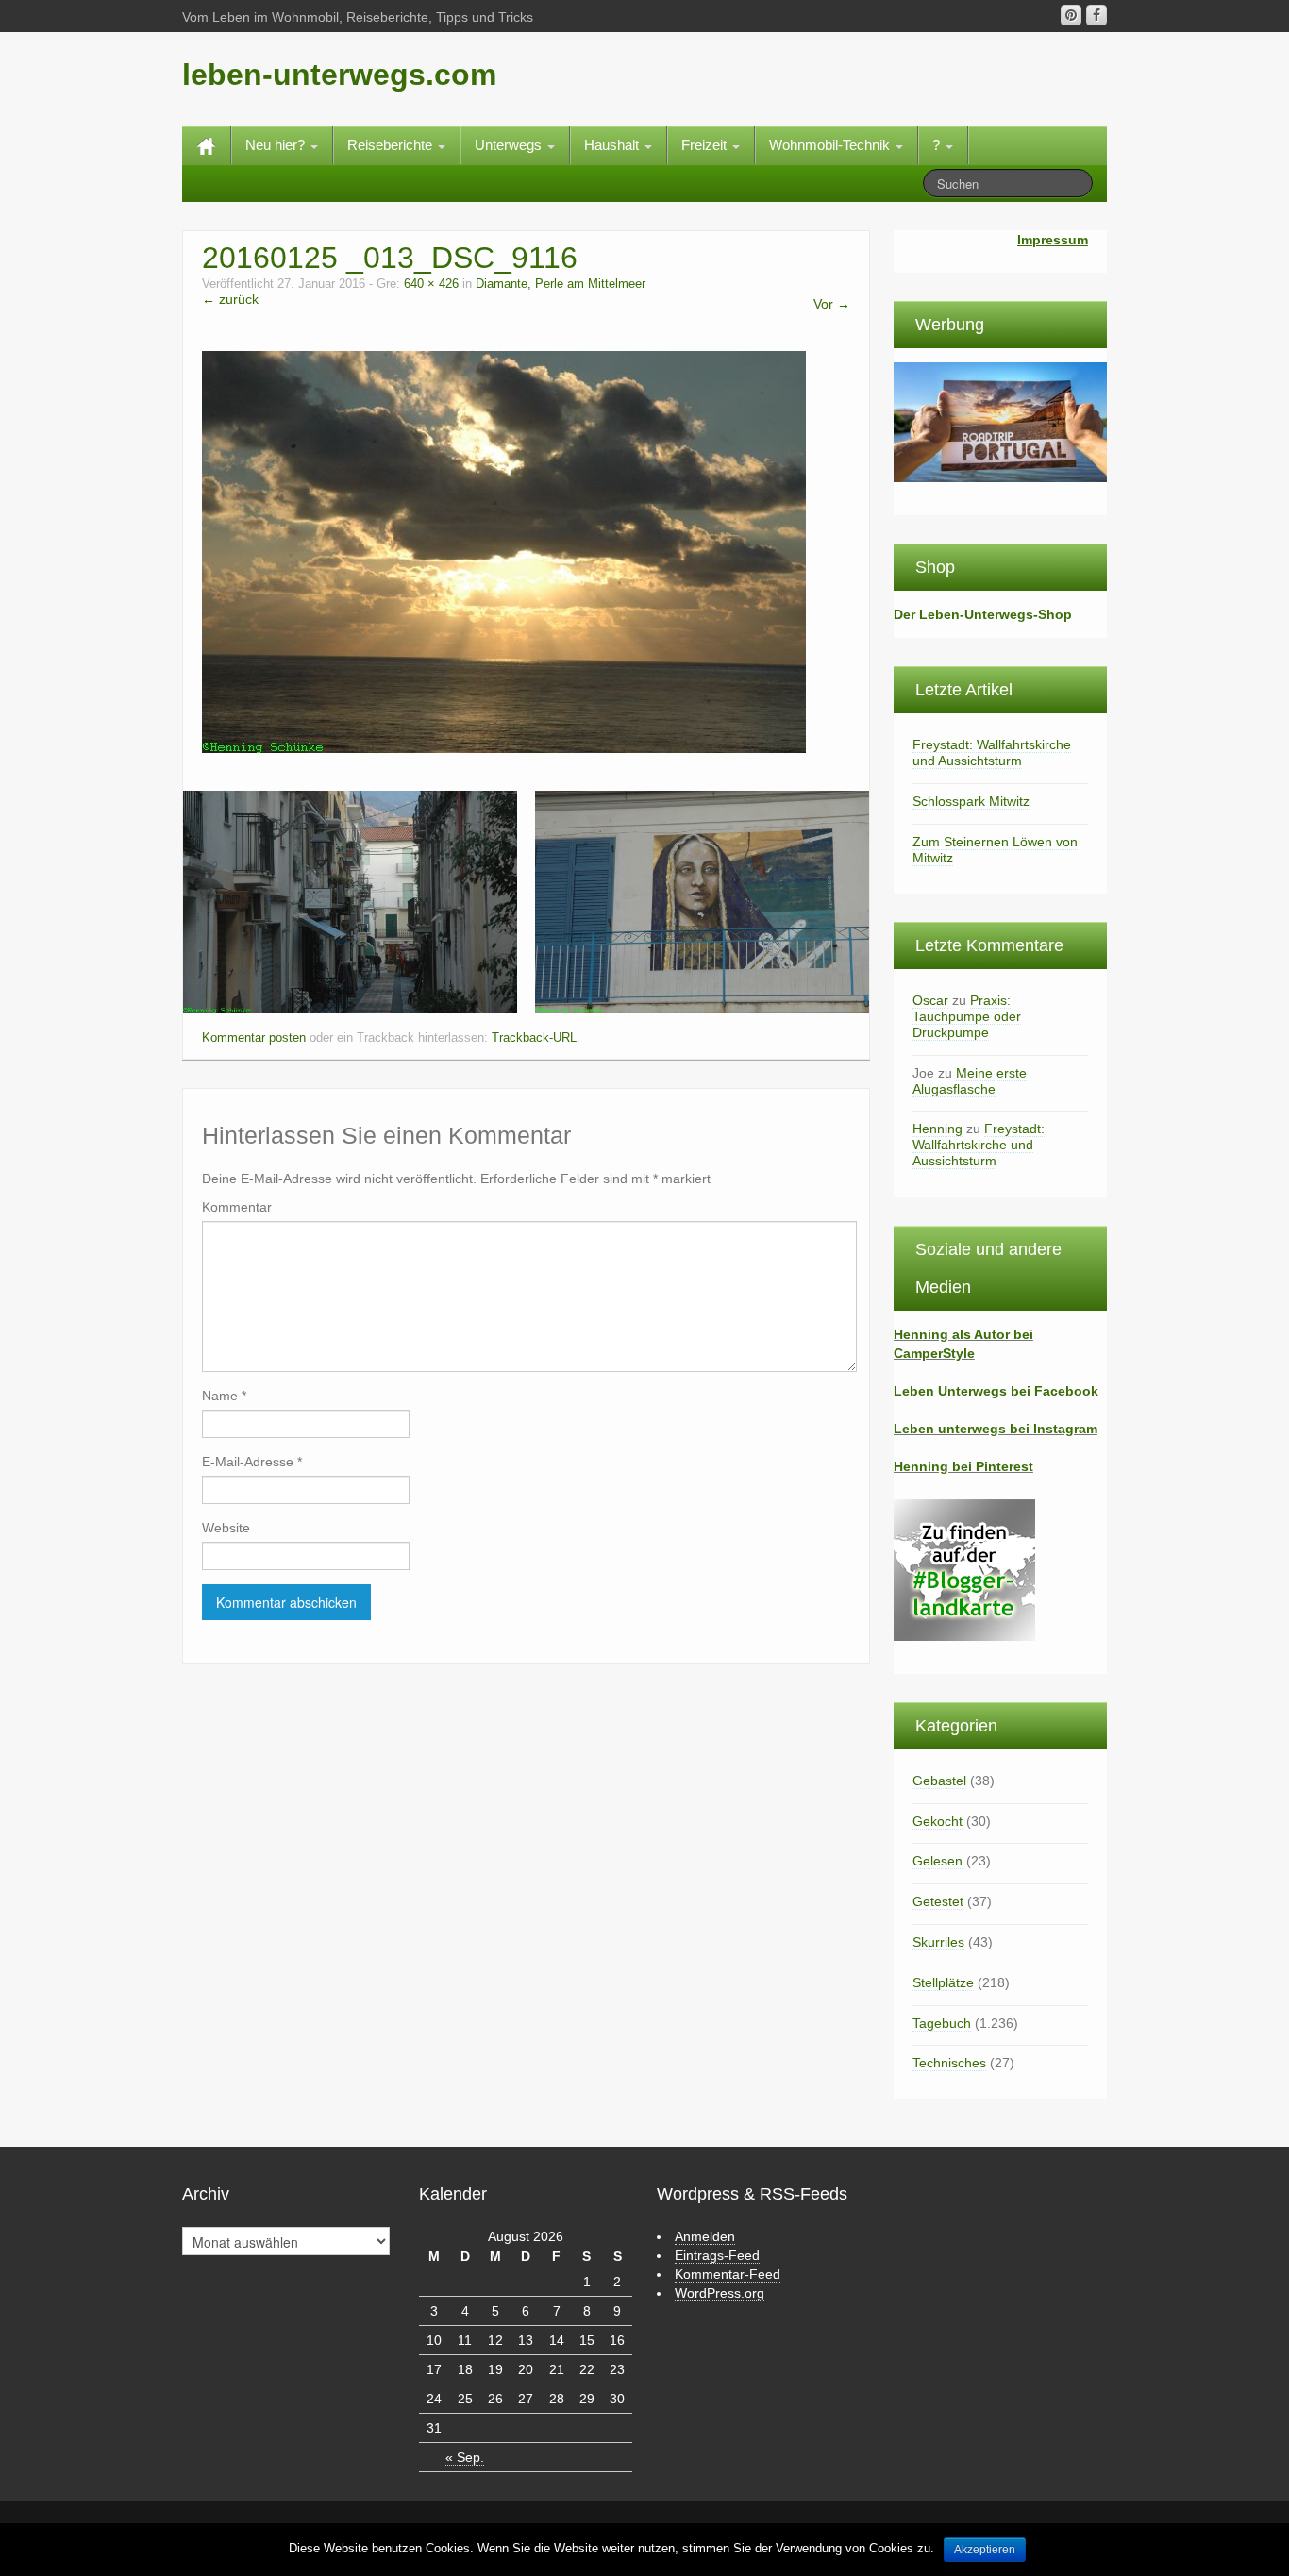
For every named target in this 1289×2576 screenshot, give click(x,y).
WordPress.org (720, 2293)
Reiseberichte (392, 145)
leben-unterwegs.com (339, 75)
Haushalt (613, 145)
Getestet (938, 1901)
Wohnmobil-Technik (831, 145)
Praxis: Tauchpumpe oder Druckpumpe (967, 1016)
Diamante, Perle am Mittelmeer (561, 284)
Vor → (832, 304)
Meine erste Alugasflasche (970, 1081)
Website (226, 1528)
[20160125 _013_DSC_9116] (504, 551)
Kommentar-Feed (728, 2274)
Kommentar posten (254, 1038)
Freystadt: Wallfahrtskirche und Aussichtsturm (992, 753)
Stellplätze (943, 1982)
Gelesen (937, 1861)
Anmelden (705, 2236)
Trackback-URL (534, 1038)
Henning (937, 1129)
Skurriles (938, 1942)
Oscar (930, 1000)
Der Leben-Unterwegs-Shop (983, 614)
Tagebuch (942, 2023)
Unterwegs (510, 145)
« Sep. (465, 2457)
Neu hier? (277, 145)
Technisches (949, 2063)
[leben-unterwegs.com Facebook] (1096, 15)
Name (224, 1396)
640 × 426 (431, 284)
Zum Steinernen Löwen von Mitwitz (995, 850)
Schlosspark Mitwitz (971, 801)
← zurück (230, 299)
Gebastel (939, 1781)
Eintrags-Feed (717, 2255)
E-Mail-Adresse (252, 1462)
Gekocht (937, 1821)
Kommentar (237, 1207)
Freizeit (706, 145)
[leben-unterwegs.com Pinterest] (1071, 15)
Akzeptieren (985, 2550)
